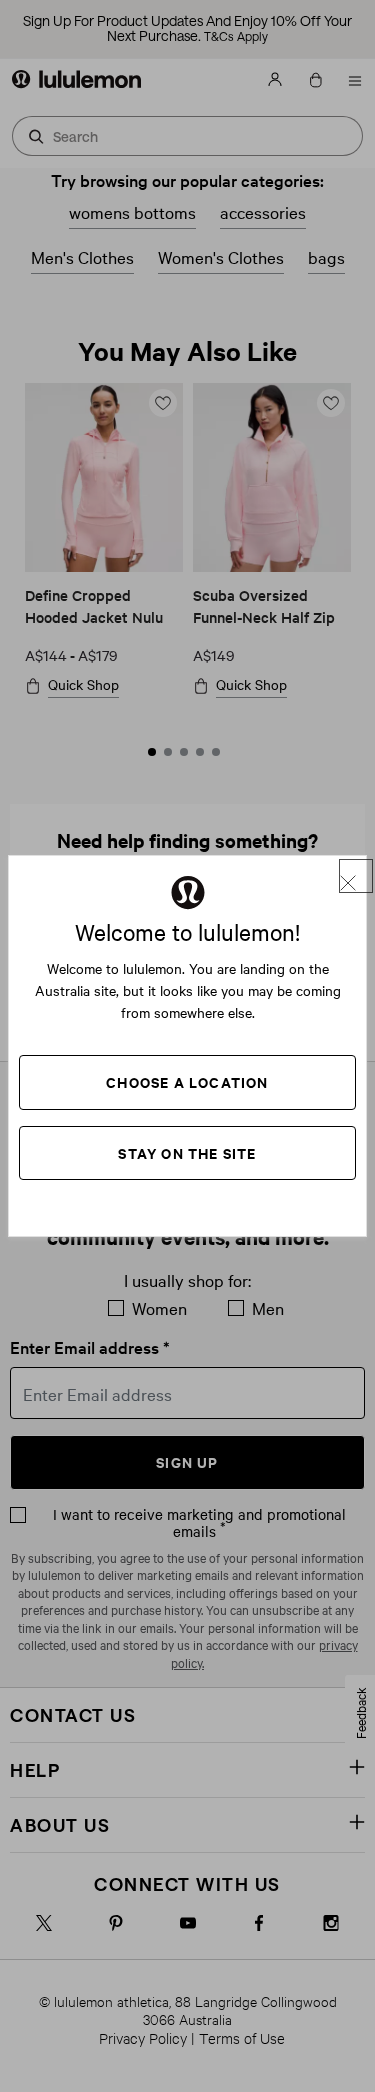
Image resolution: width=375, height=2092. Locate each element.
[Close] (356, 876)
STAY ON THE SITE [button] (187, 1152)
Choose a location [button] (187, 1081)
